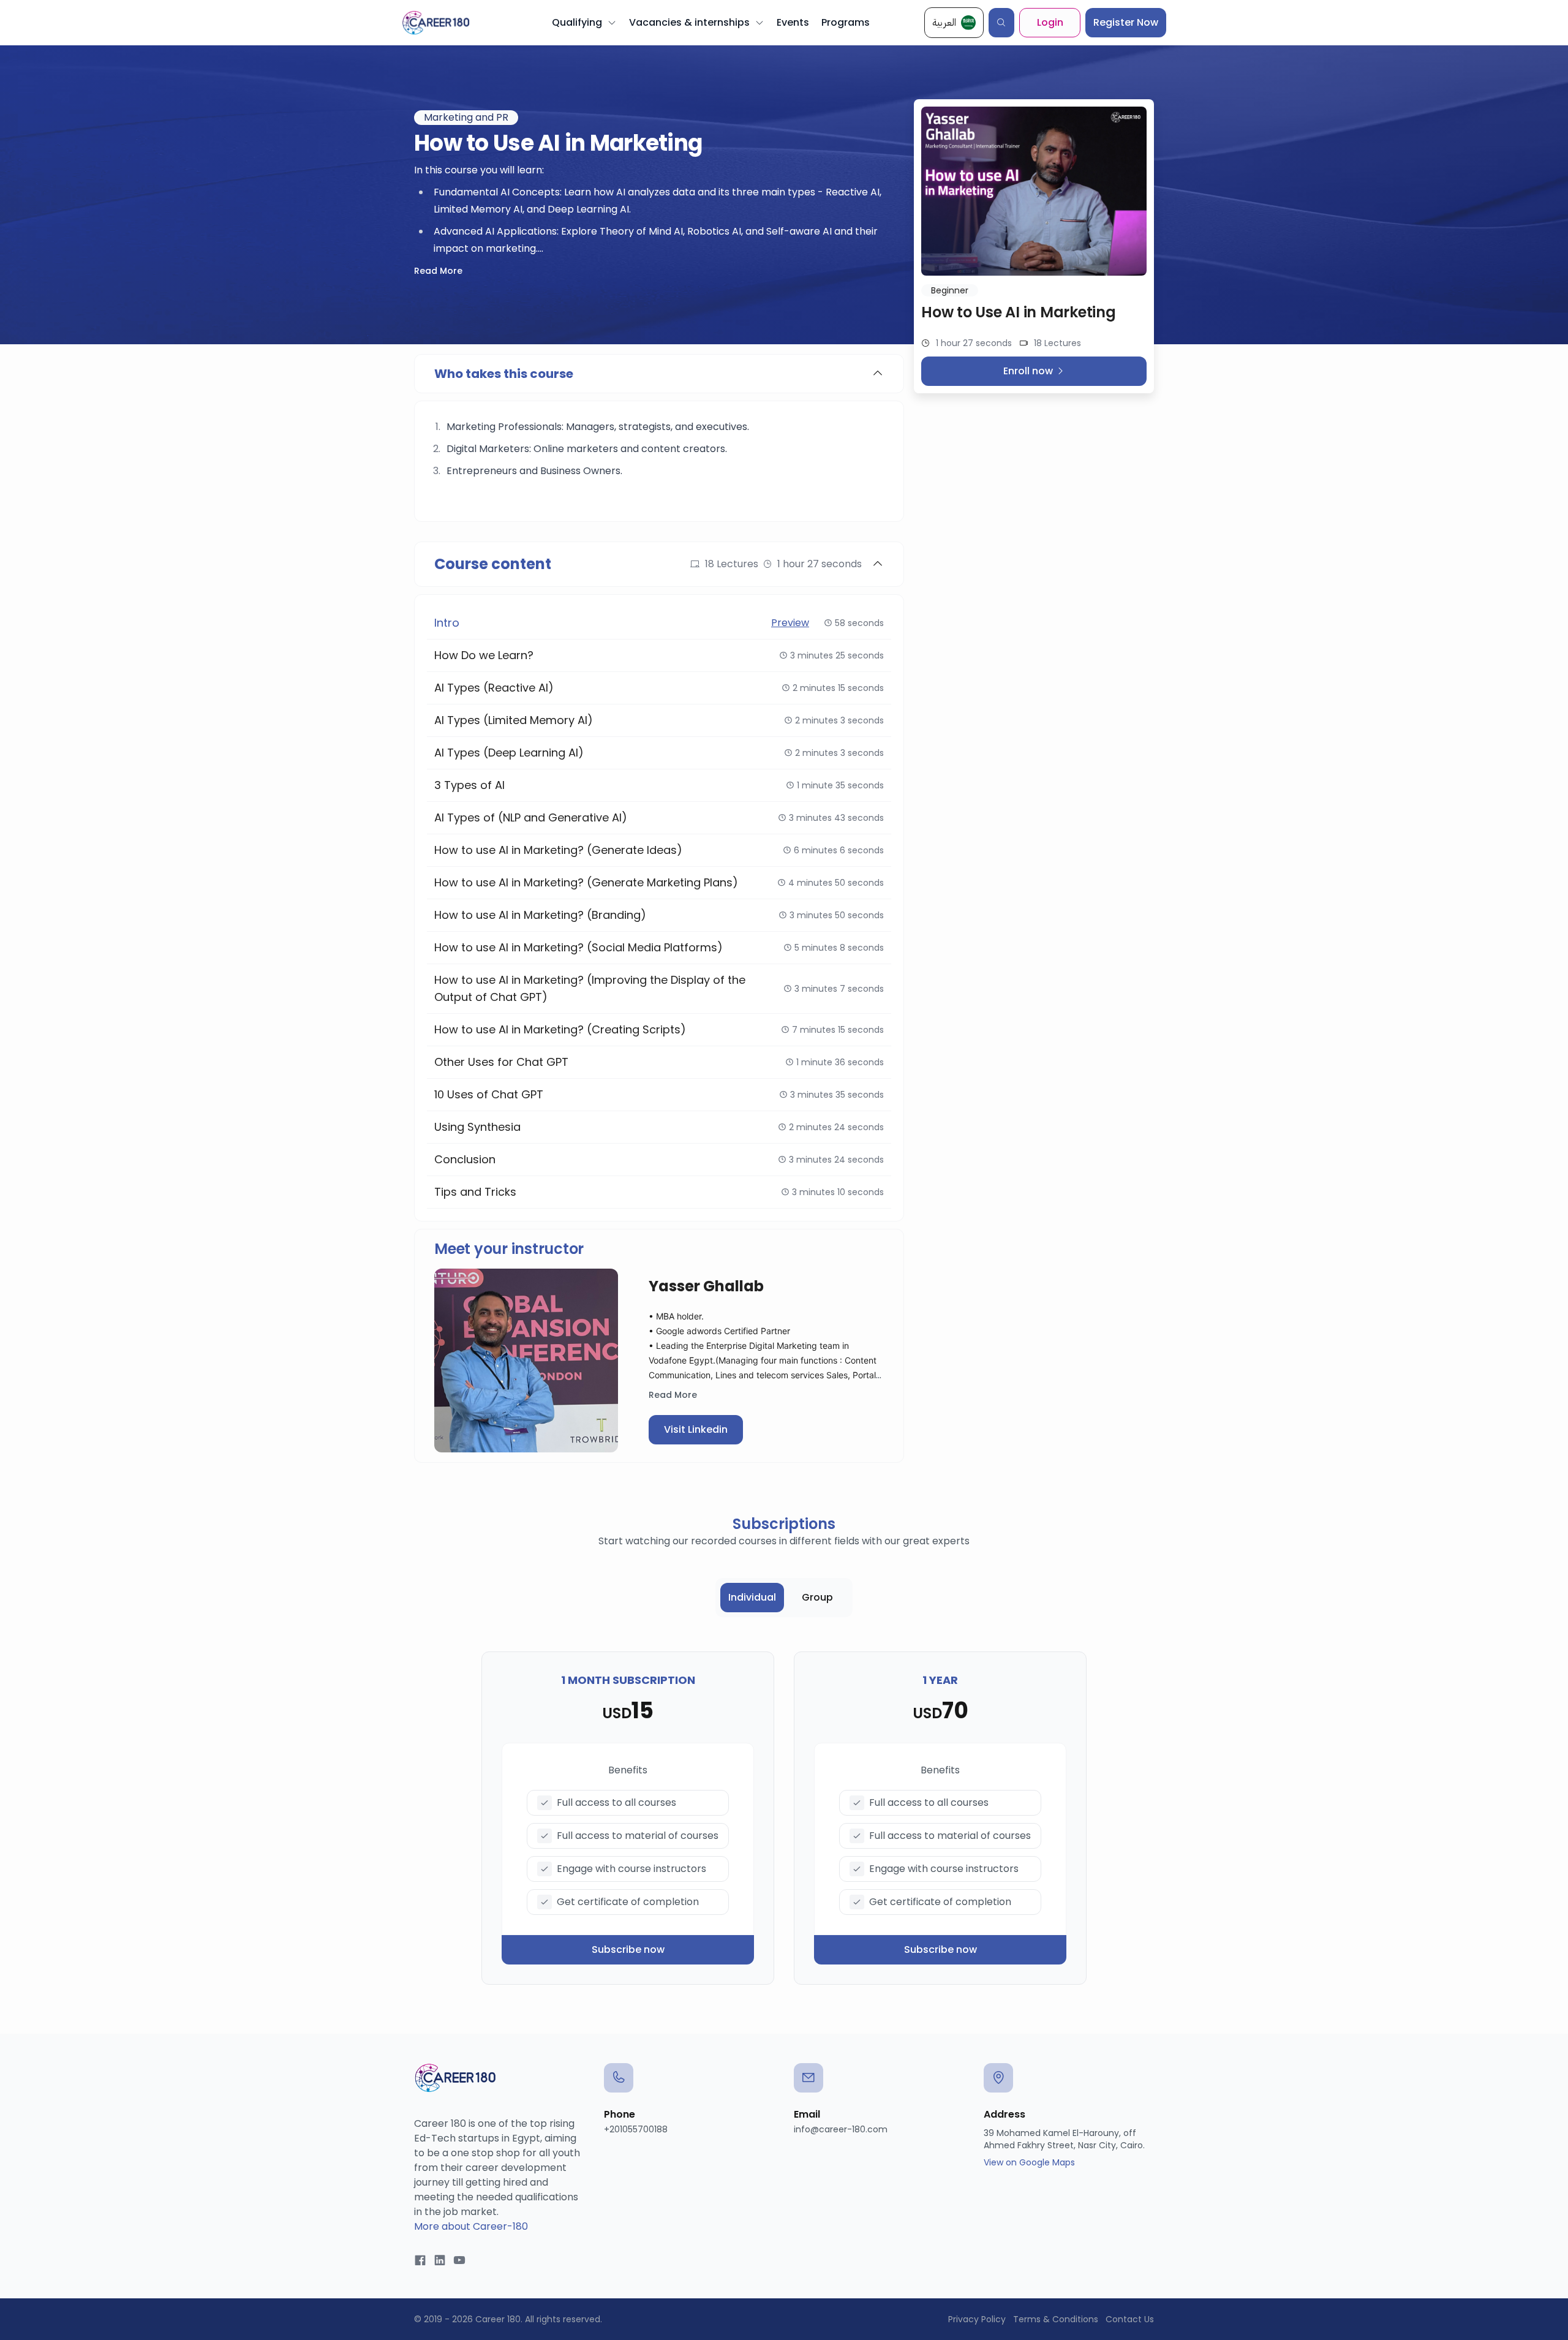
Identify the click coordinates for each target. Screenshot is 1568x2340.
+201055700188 (636, 2129)
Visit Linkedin (696, 1429)
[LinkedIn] (440, 2261)
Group (817, 1597)
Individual (752, 1597)
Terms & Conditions (1056, 2319)
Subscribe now (628, 1949)
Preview (790, 623)
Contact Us (1130, 2319)
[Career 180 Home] (455, 2078)
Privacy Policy (977, 2319)
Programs (846, 22)
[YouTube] (459, 2261)
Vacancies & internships (689, 22)
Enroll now (1028, 371)
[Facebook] (420, 2261)
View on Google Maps (1029, 2162)
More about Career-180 (471, 2226)
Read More (438, 271)
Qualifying (577, 22)
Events (793, 22)
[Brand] (436, 23)
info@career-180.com (841, 2129)
